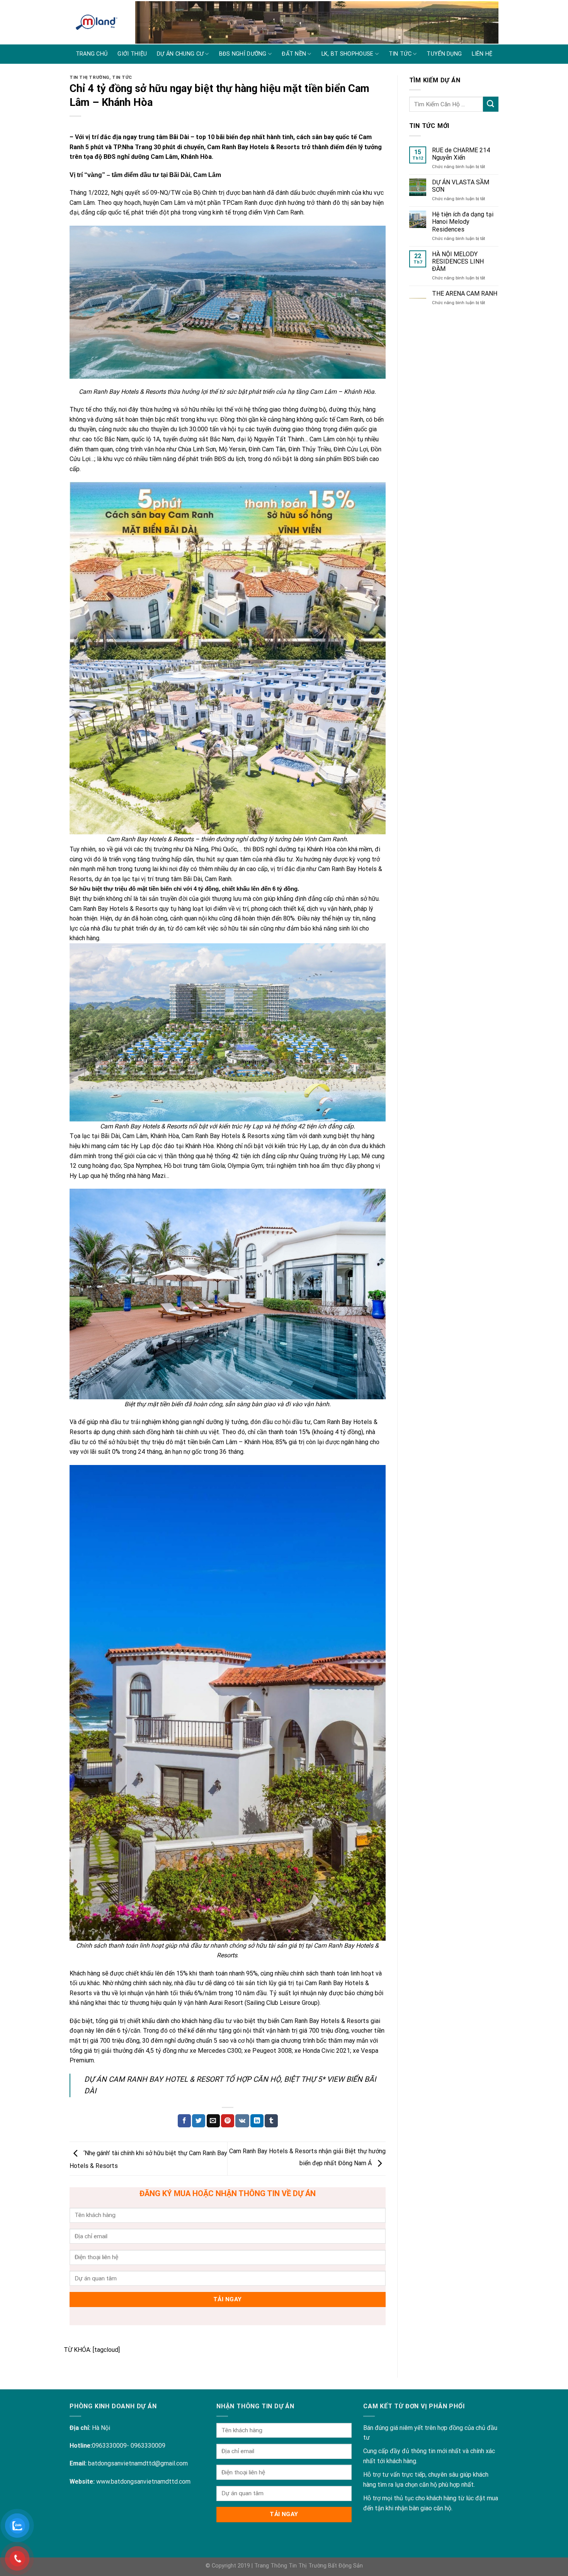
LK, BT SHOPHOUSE (348, 54)
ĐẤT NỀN (294, 54)
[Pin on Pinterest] (228, 2121)
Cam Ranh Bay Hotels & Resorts (253, 147)
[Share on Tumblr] (271, 2121)
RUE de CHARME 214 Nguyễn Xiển (461, 154)
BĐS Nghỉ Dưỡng (243, 54)
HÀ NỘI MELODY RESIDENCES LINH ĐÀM (458, 261)
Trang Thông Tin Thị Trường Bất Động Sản (309, 2566)
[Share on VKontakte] (242, 2121)
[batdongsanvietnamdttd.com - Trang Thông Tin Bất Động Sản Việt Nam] (97, 22)
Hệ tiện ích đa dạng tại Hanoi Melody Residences (463, 222)
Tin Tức (122, 77)
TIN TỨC (400, 54)
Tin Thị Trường (89, 77)
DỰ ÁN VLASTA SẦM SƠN (461, 186)
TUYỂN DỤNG (444, 54)
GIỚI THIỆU (132, 54)
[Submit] (491, 104)
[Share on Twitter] (199, 2121)
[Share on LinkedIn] (257, 2121)
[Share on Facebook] (184, 2121)
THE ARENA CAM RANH (465, 294)
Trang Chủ (92, 54)
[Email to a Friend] (213, 2121)
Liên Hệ (482, 54)
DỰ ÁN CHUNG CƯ (180, 54)
